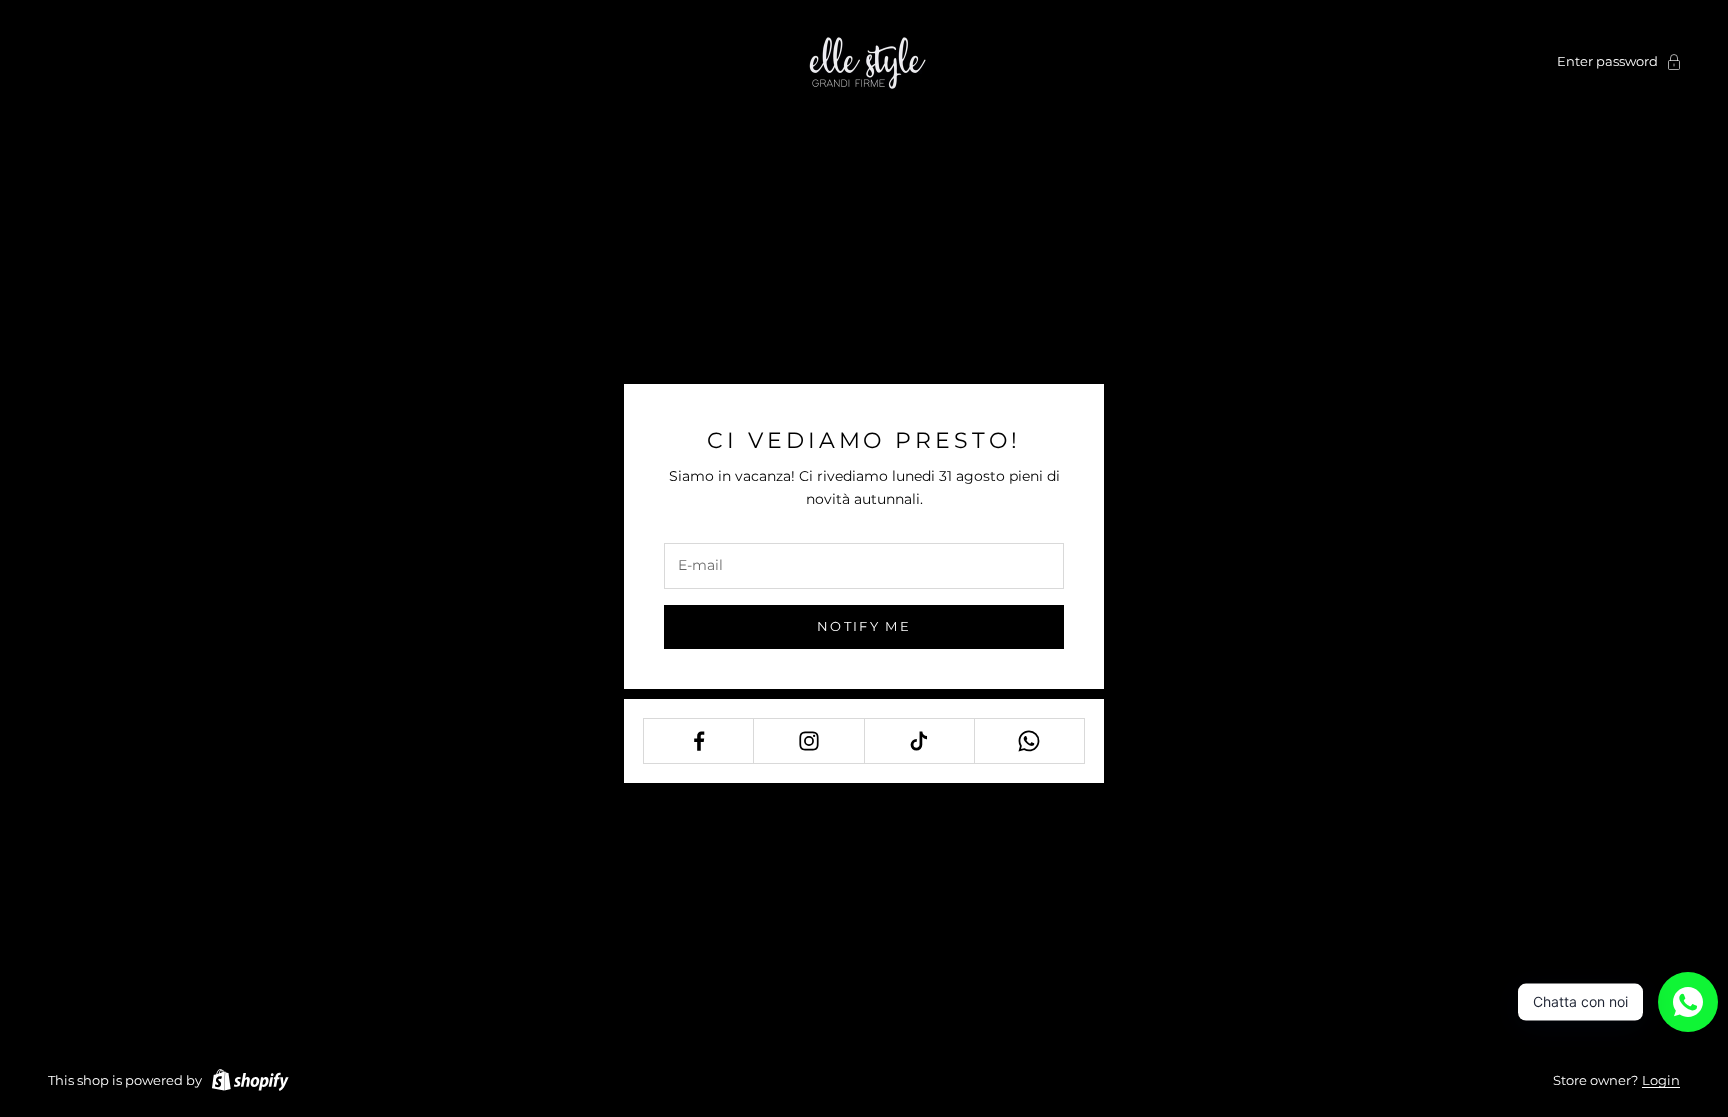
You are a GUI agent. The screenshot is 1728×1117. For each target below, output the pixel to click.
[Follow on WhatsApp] (1029, 741)
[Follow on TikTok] (919, 741)
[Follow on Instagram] (808, 741)
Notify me (864, 626)
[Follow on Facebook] (698, 741)
